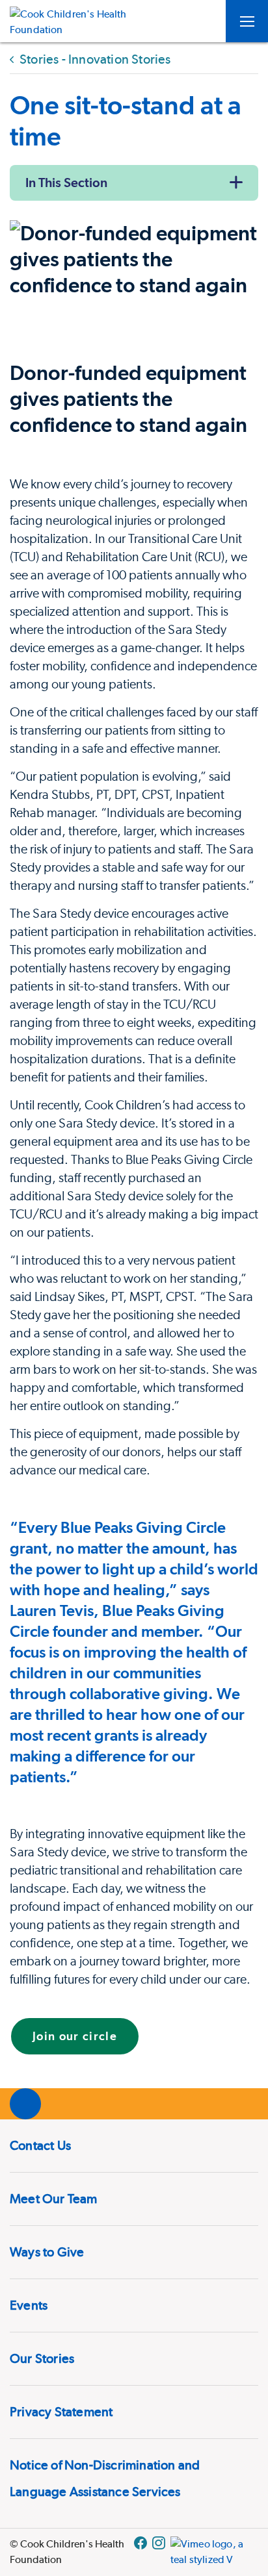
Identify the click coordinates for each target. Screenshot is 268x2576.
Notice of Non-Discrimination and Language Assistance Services (105, 2478)
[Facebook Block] (141, 2552)
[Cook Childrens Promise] (73, 21)
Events (29, 2305)
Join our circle (75, 2036)
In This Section (66, 183)
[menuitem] (134, 2146)
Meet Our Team (54, 2199)
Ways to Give (47, 2252)
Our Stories (42, 2358)
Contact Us (40, 2145)
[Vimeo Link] (214, 2552)
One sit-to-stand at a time (126, 120)
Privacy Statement (61, 2412)
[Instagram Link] (159, 2552)
